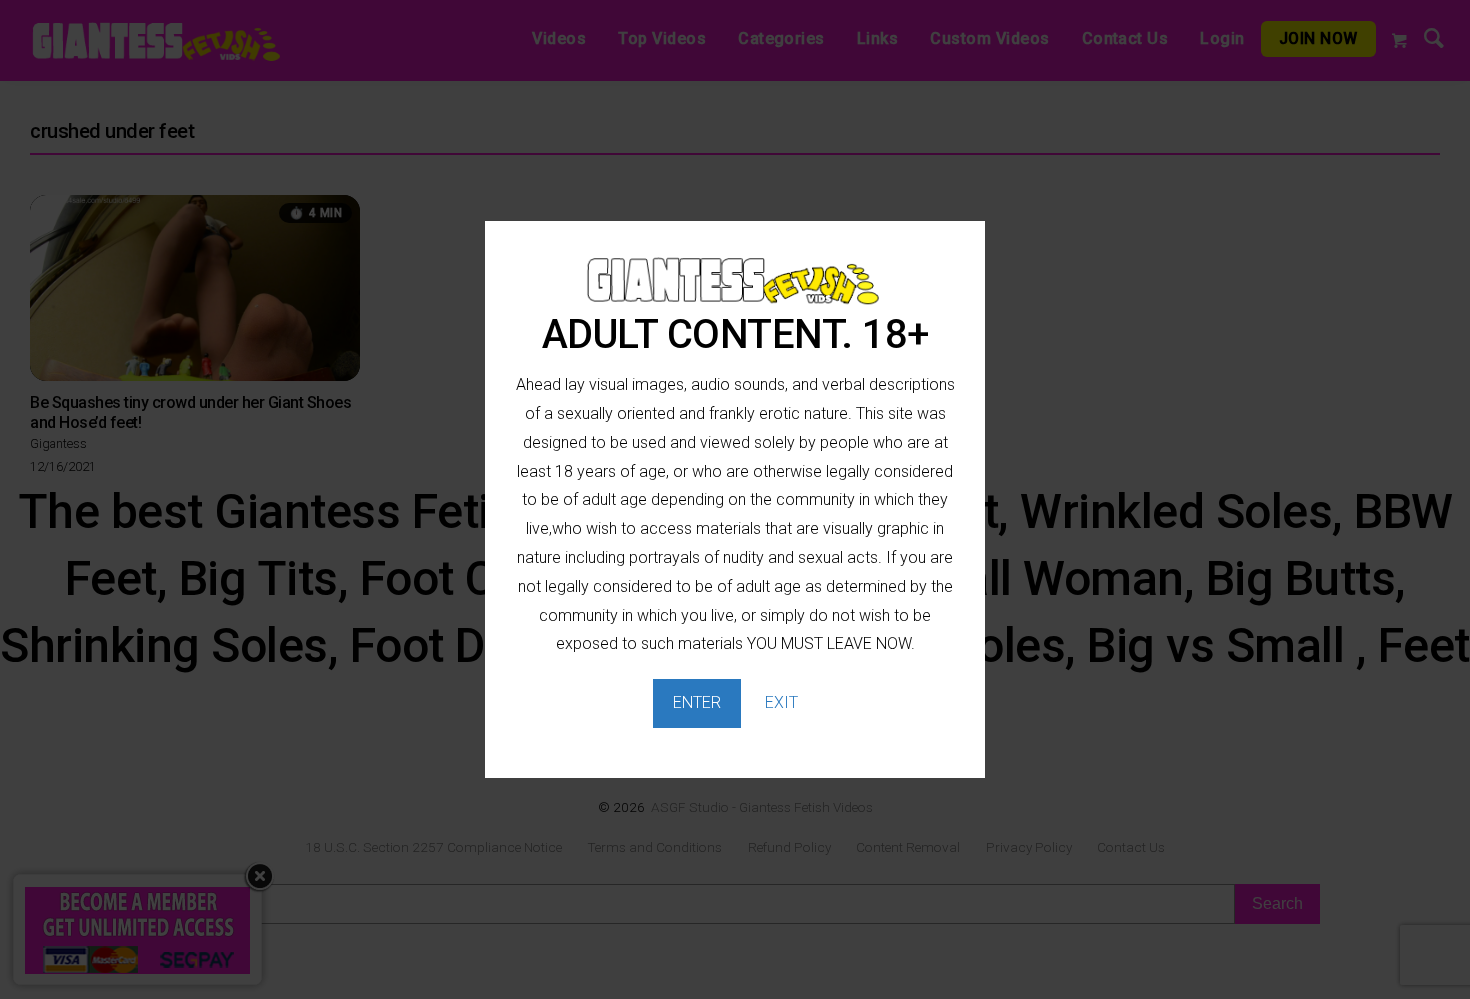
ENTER (697, 702)
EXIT (781, 702)
